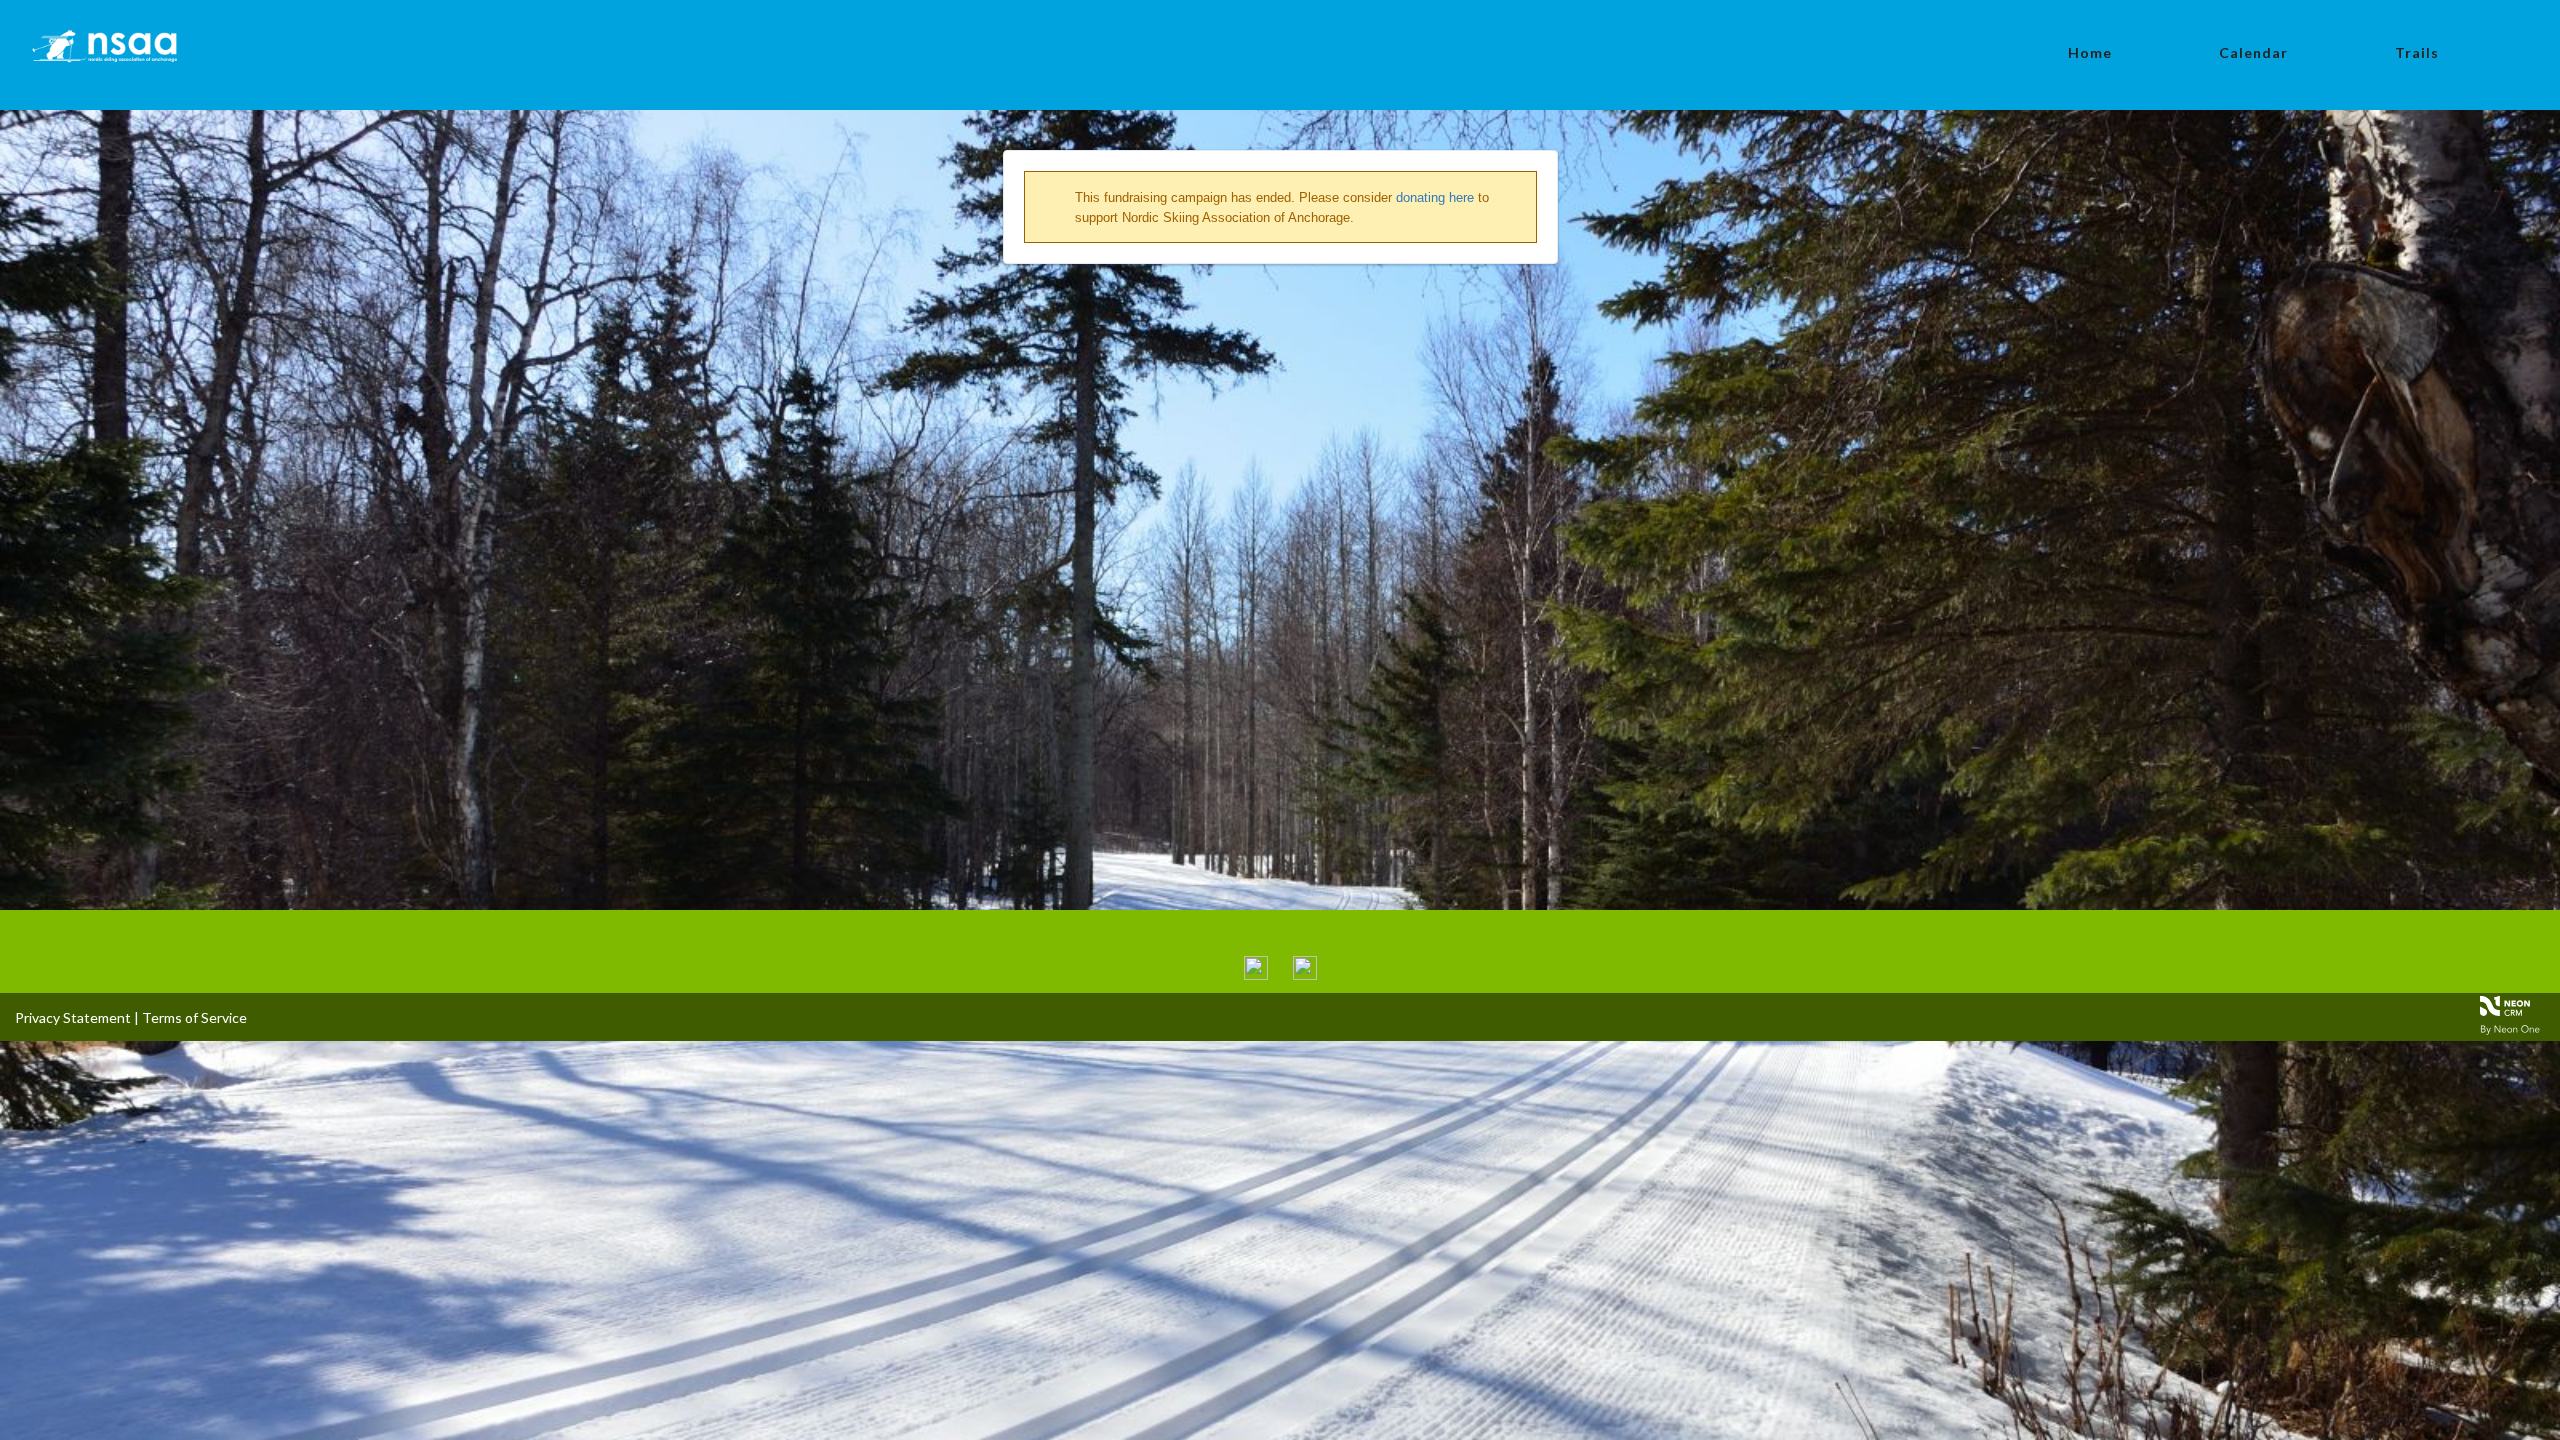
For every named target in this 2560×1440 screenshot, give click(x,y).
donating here (1435, 197)
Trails (2417, 52)
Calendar (2253, 52)
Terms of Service (194, 1017)
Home (2090, 52)
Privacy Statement (73, 1017)
